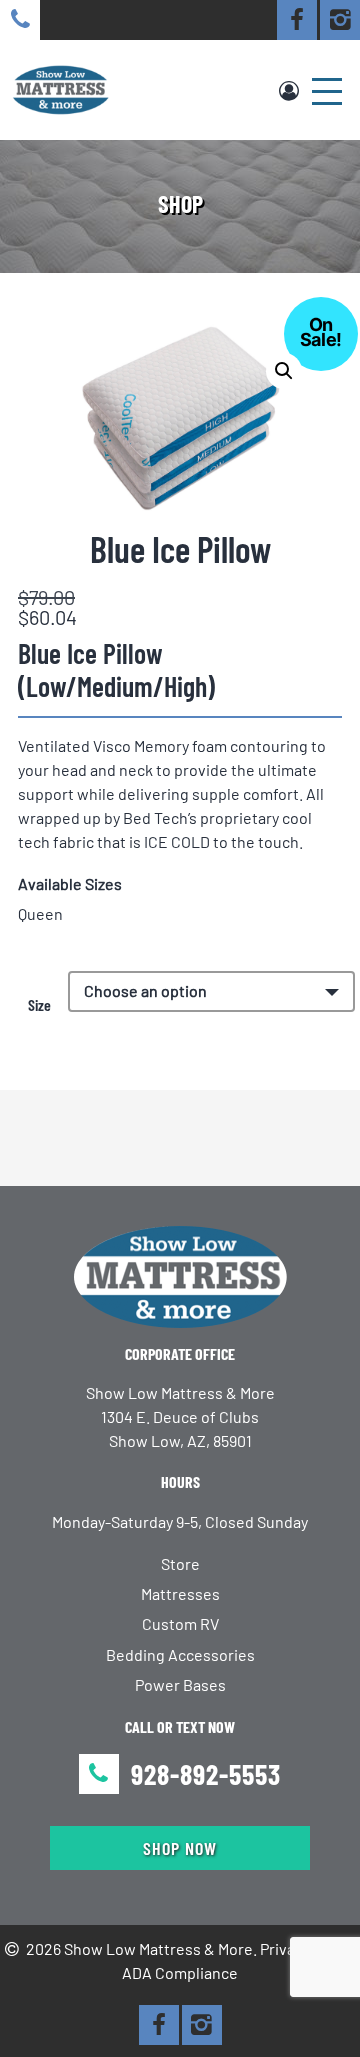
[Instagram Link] (340, 20)
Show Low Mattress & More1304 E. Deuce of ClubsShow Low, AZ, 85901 (180, 1416)
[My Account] (289, 90)
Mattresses (180, 1593)
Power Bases (180, 1684)
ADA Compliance (180, 1972)
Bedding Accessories (180, 1654)
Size (39, 1004)
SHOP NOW (180, 1848)
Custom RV (180, 1623)
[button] (284, 371)
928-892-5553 (206, 1774)
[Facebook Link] (297, 20)
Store (180, 1563)
